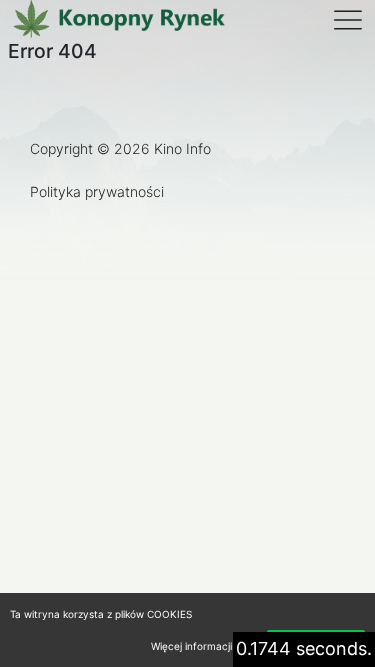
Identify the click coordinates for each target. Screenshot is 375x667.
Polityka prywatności (97, 191)
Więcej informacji (191, 646)
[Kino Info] (118, 20)
